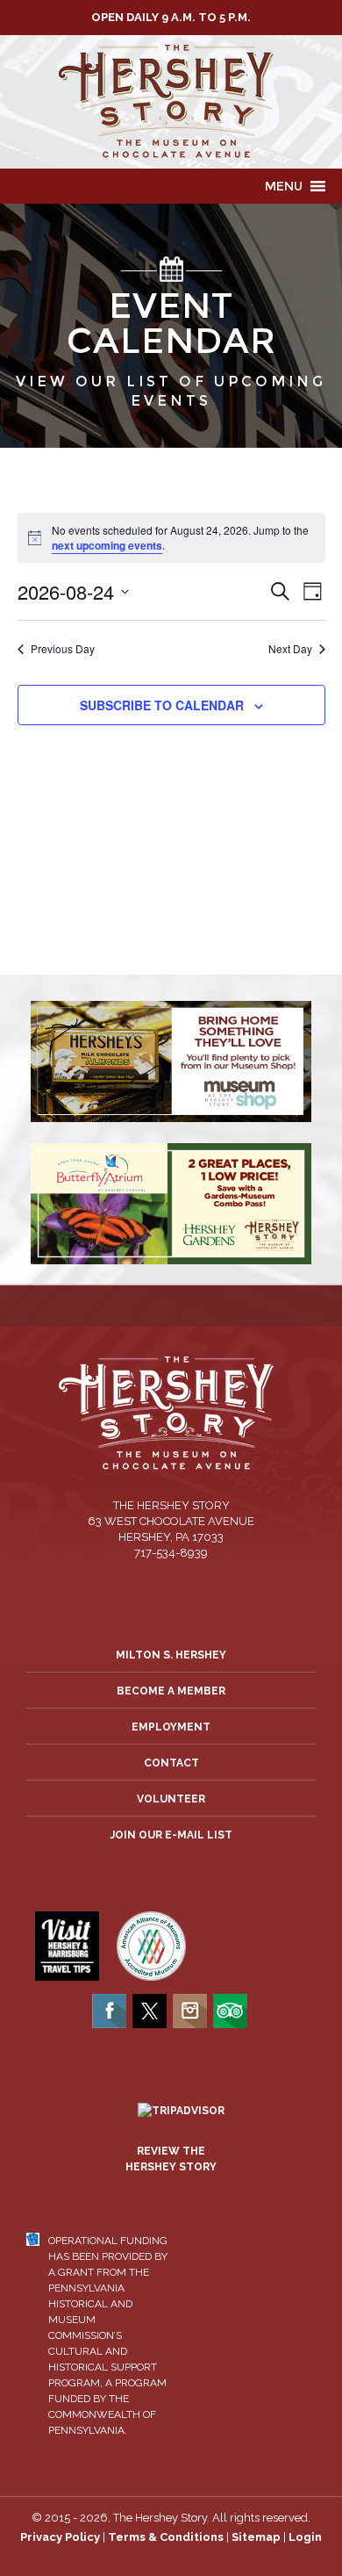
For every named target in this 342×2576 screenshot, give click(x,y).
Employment (171, 1727)
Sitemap (256, 2537)
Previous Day (63, 649)
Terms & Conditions (166, 2537)
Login (305, 2537)
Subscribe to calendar (162, 705)
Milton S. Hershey (171, 1655)
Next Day (290, 649)
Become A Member (171, 1691)
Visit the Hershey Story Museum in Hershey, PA (171, 102)
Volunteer (171, 1799)
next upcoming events (107, 545)
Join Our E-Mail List (171, 1835)
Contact (171, 1763)
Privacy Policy (60, 2537)
